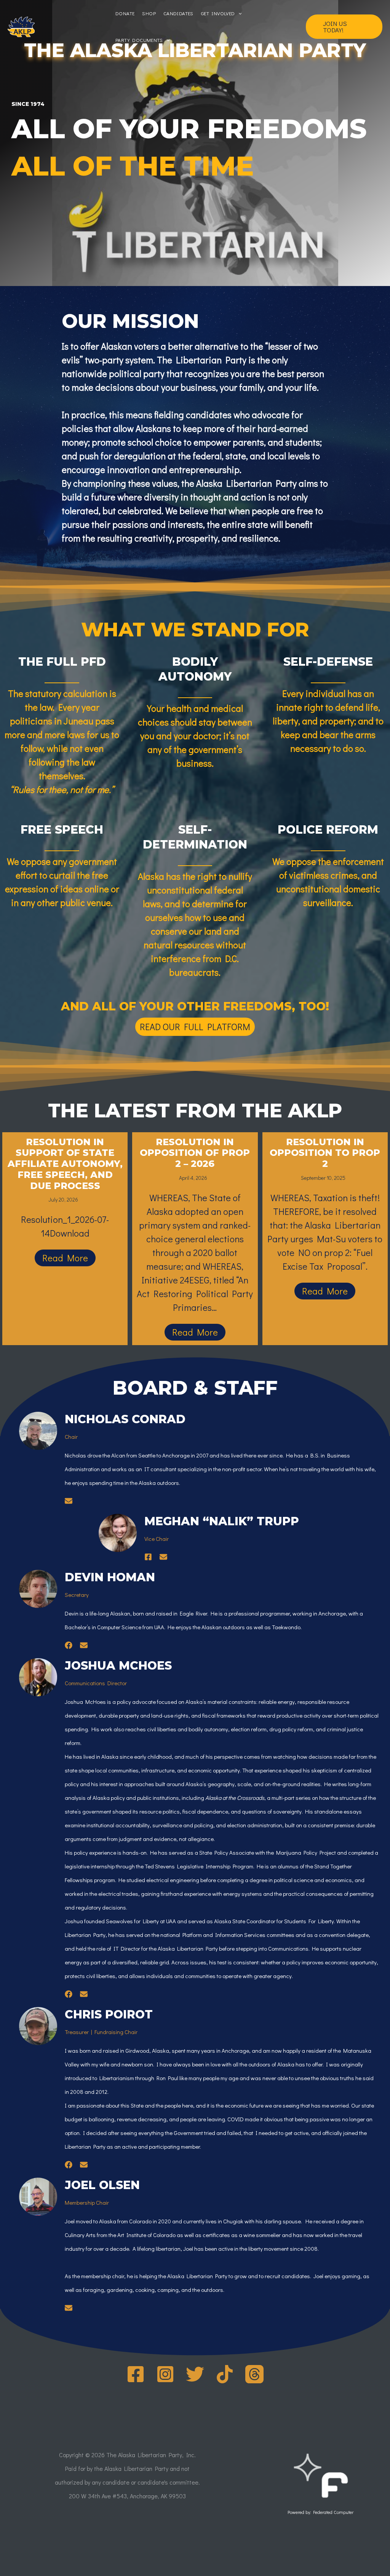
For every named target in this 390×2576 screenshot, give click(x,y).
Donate (125, 13)
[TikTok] (225, 2374)
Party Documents (139, 40)
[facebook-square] (148, 1557)
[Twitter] (195, 2374)
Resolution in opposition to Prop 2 (325, 1153)
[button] (344, 27)
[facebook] (69, 1645)
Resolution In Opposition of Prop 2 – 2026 (195, 1153)
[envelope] (69, 1501)
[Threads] (254, 2374)
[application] (238, 13)
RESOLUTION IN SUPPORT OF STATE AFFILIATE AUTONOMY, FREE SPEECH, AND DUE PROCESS (65, 1164)
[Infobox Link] (320, 2487)
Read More (65, 1258)
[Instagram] (165, 2374)
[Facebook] (136, 2374)
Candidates (178, 13)
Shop (149, 13)
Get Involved (218, 13)
